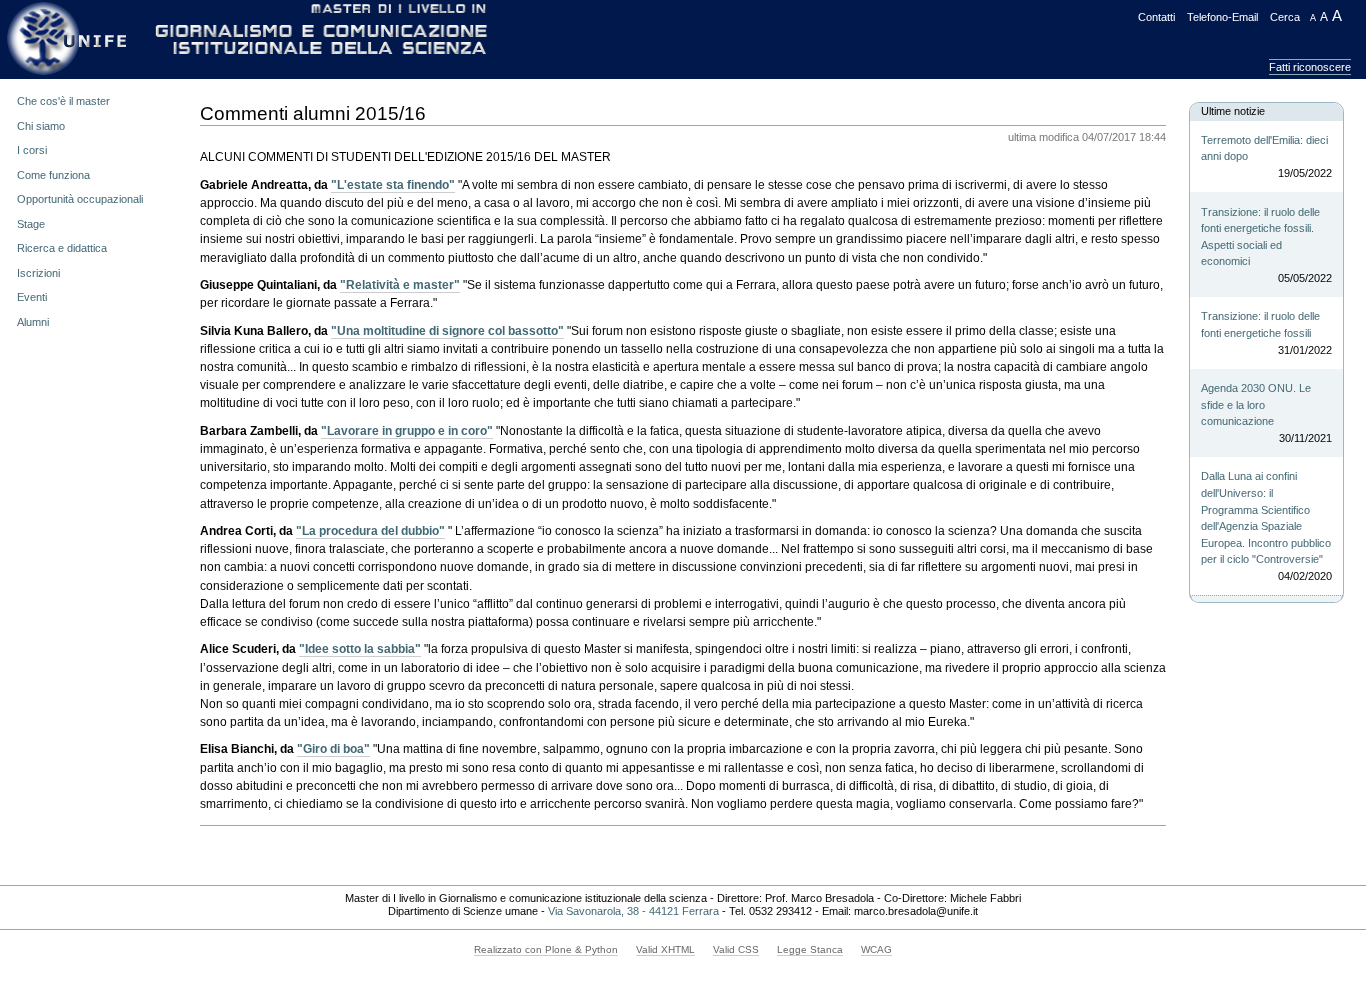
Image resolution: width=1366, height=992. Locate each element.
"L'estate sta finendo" (393, 185)
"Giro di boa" (333, 749)
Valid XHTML (665, 949)
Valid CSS (736, 949)
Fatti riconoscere (1310, 67)
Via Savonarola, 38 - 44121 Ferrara (633, 911)
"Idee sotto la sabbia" (360, 649)
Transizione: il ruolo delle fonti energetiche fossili (1266, 332)
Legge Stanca (810, 949)
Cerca (1285, 17)
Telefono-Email (1222, 17)
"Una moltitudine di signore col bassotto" (447, 331)
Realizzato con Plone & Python (546, 949)
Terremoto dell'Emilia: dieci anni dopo (1266, 156)
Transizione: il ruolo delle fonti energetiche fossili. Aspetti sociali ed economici (1266, 245)
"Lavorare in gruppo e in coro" (407, 431)
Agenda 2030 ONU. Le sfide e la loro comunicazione (1266, 413)
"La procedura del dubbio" (370, 531)
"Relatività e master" (400, 285)
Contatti (1156, 17)
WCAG (876, 949)
